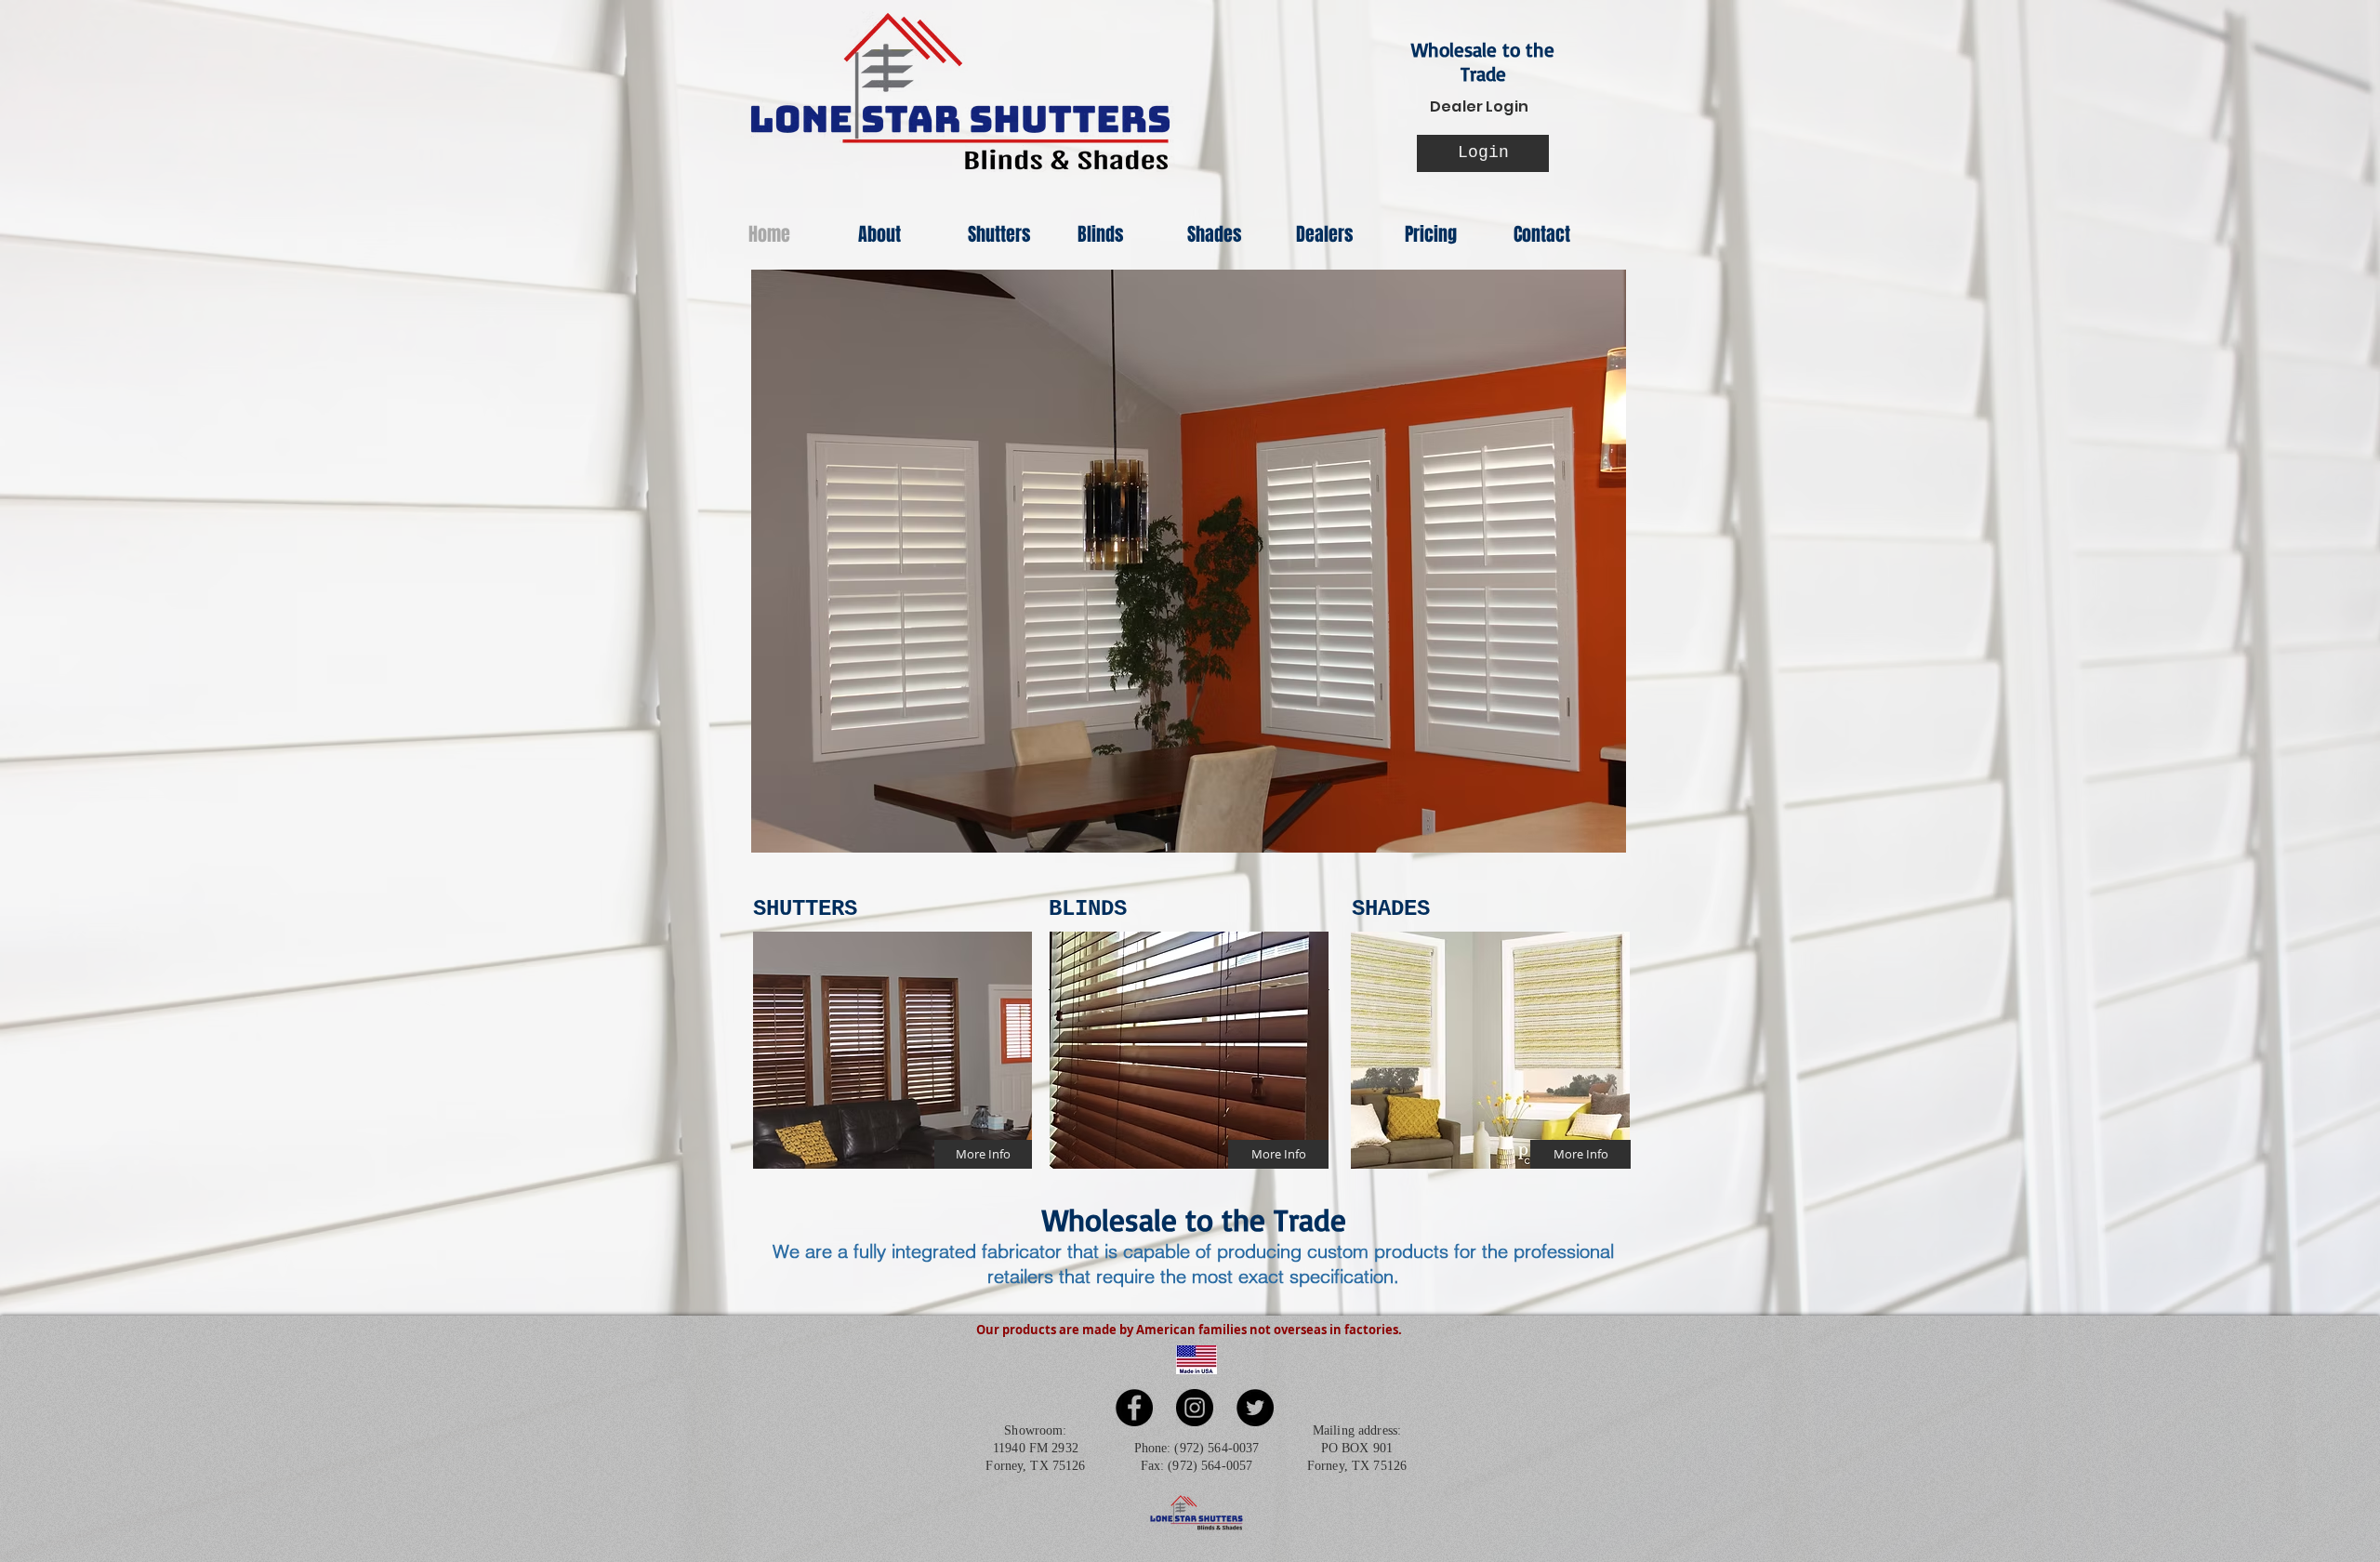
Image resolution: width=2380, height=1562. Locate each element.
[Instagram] (1195, 1408)
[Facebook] (1134, 1408)
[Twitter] (1255, 1408)
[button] (1189, 561)
